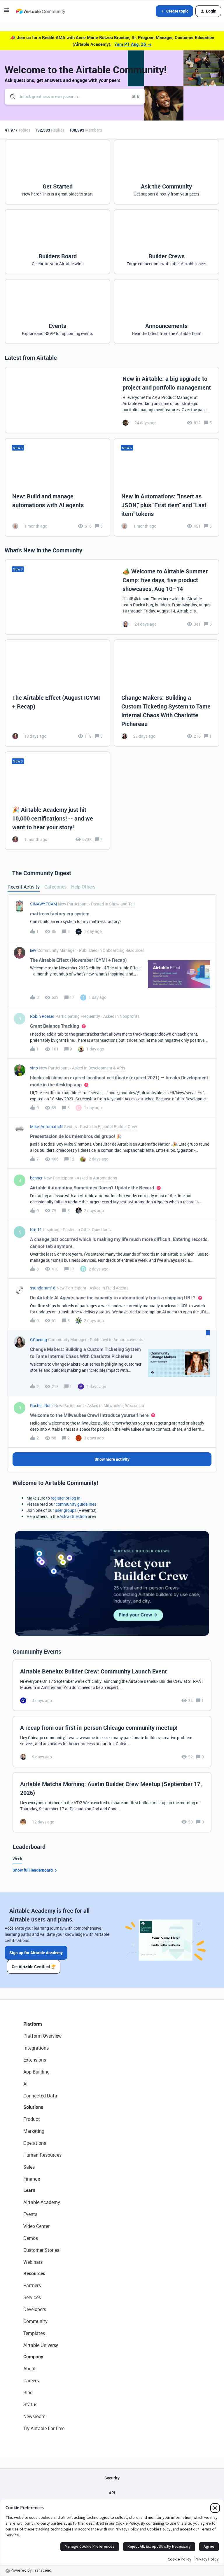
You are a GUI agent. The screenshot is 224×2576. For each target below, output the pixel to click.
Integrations (36, 2048)
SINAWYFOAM (43, 904)
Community (35, 2321)
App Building (36, 2072)
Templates (34, 2333)
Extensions (35, 2060)
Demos (31, 2238)
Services (32, 2297)
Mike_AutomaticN (46, 1126)
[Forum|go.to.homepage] (41, 11)
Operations (35, 2143)
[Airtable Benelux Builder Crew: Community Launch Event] (112, 1685)
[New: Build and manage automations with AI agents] (57, 487)
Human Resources (42, 2155)
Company (33, 2357)
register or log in (66, 1498)
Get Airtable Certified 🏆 (34, 1967)
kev (33, 950)
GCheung (38, 1340)
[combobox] (75, 97)
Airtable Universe (41, 2345)
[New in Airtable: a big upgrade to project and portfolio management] (112, 400)
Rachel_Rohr (42, 1405)
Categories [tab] (55, 887)
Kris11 (36, 1229)
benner (36, 1178)
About (30, 2369)
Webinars (33, 2262)
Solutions (33, 2107)
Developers (35, 2309)
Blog (28, 2392)
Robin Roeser (42, 1016)
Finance (32, 2179)
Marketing (34, 2131)
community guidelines (76, 1504)
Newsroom (34, 2416)
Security (112, 2478)
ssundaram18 (43, 1288)
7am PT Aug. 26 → (133, 44)
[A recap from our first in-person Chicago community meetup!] (112, 1742)
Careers (31, 2380)
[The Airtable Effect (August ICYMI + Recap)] (57, 693)
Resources (34, 2273)
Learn (29, 2190)
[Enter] (10, 97)
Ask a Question (73, 1516)
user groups (66, 1510)
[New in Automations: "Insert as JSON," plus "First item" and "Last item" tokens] (167, 487)
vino (34, 1068)
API (112, 2493)
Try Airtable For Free (44, 2428)
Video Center (36, 2226)
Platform (33, 2024)
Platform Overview (42, 2036)
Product (32, 2119)
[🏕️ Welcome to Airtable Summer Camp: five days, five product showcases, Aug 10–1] (112, 597)
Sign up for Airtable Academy (36, 1953)
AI (26, 2084)
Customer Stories (41, 2250)
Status (30, 2404)
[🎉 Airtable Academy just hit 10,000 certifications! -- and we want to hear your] (57, 801)
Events (30, 2214)
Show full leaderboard (33, 1870)
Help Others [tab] (83, 887)
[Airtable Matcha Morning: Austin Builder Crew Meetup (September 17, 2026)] (112, 1802)
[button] (6, 12)
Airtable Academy (42, 2202)
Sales (29, 2167)
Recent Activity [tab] (24, 887)
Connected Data (40, 2096)
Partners (32, 2285)
